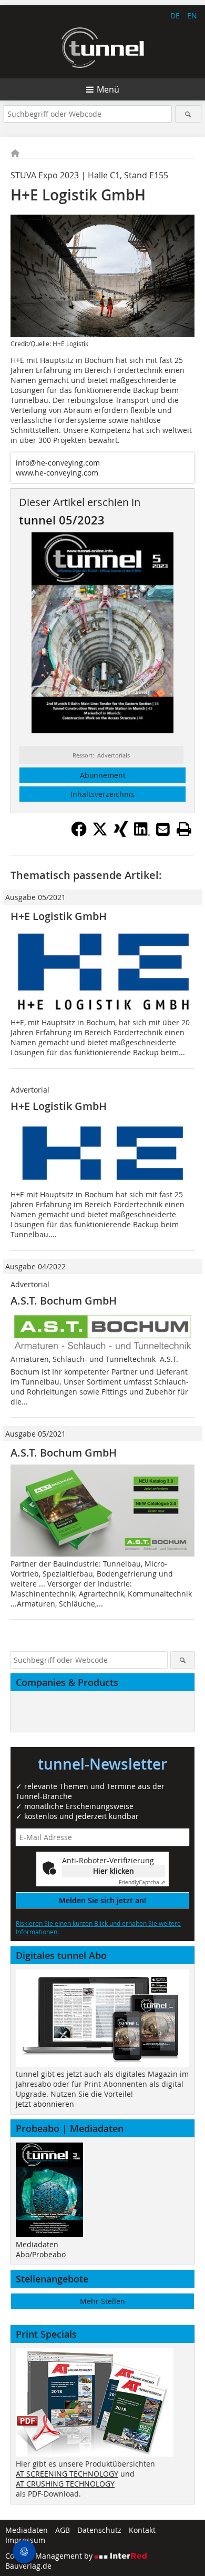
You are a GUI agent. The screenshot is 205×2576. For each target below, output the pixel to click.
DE (175, 16)
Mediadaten (37, 2244)
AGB (63, 2530)
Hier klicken (114, 1871)
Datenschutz (99, 2530)
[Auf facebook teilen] (79, 834)
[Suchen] (188, 114)
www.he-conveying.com (57, 473)
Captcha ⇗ (142, 1882)
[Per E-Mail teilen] (163, 829)
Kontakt (142, 2530)
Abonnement (103, 775)
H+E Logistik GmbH (59, 916)
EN (192, 16)
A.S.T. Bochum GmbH (64, 1301)
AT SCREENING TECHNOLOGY (67, 2474)
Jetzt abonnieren (45, 2104)
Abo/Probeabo (41, 2254)
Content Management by (50, 2556)
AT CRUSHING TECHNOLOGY (65, 2484)
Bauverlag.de (28, 2566)
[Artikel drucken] (184, 829)
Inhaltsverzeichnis (102, 794)
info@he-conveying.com (58, 463)
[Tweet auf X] (100, 834)
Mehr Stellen (102, 2301)
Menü (108, 89)
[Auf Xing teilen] (121, 834)
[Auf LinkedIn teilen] (142, 834)
